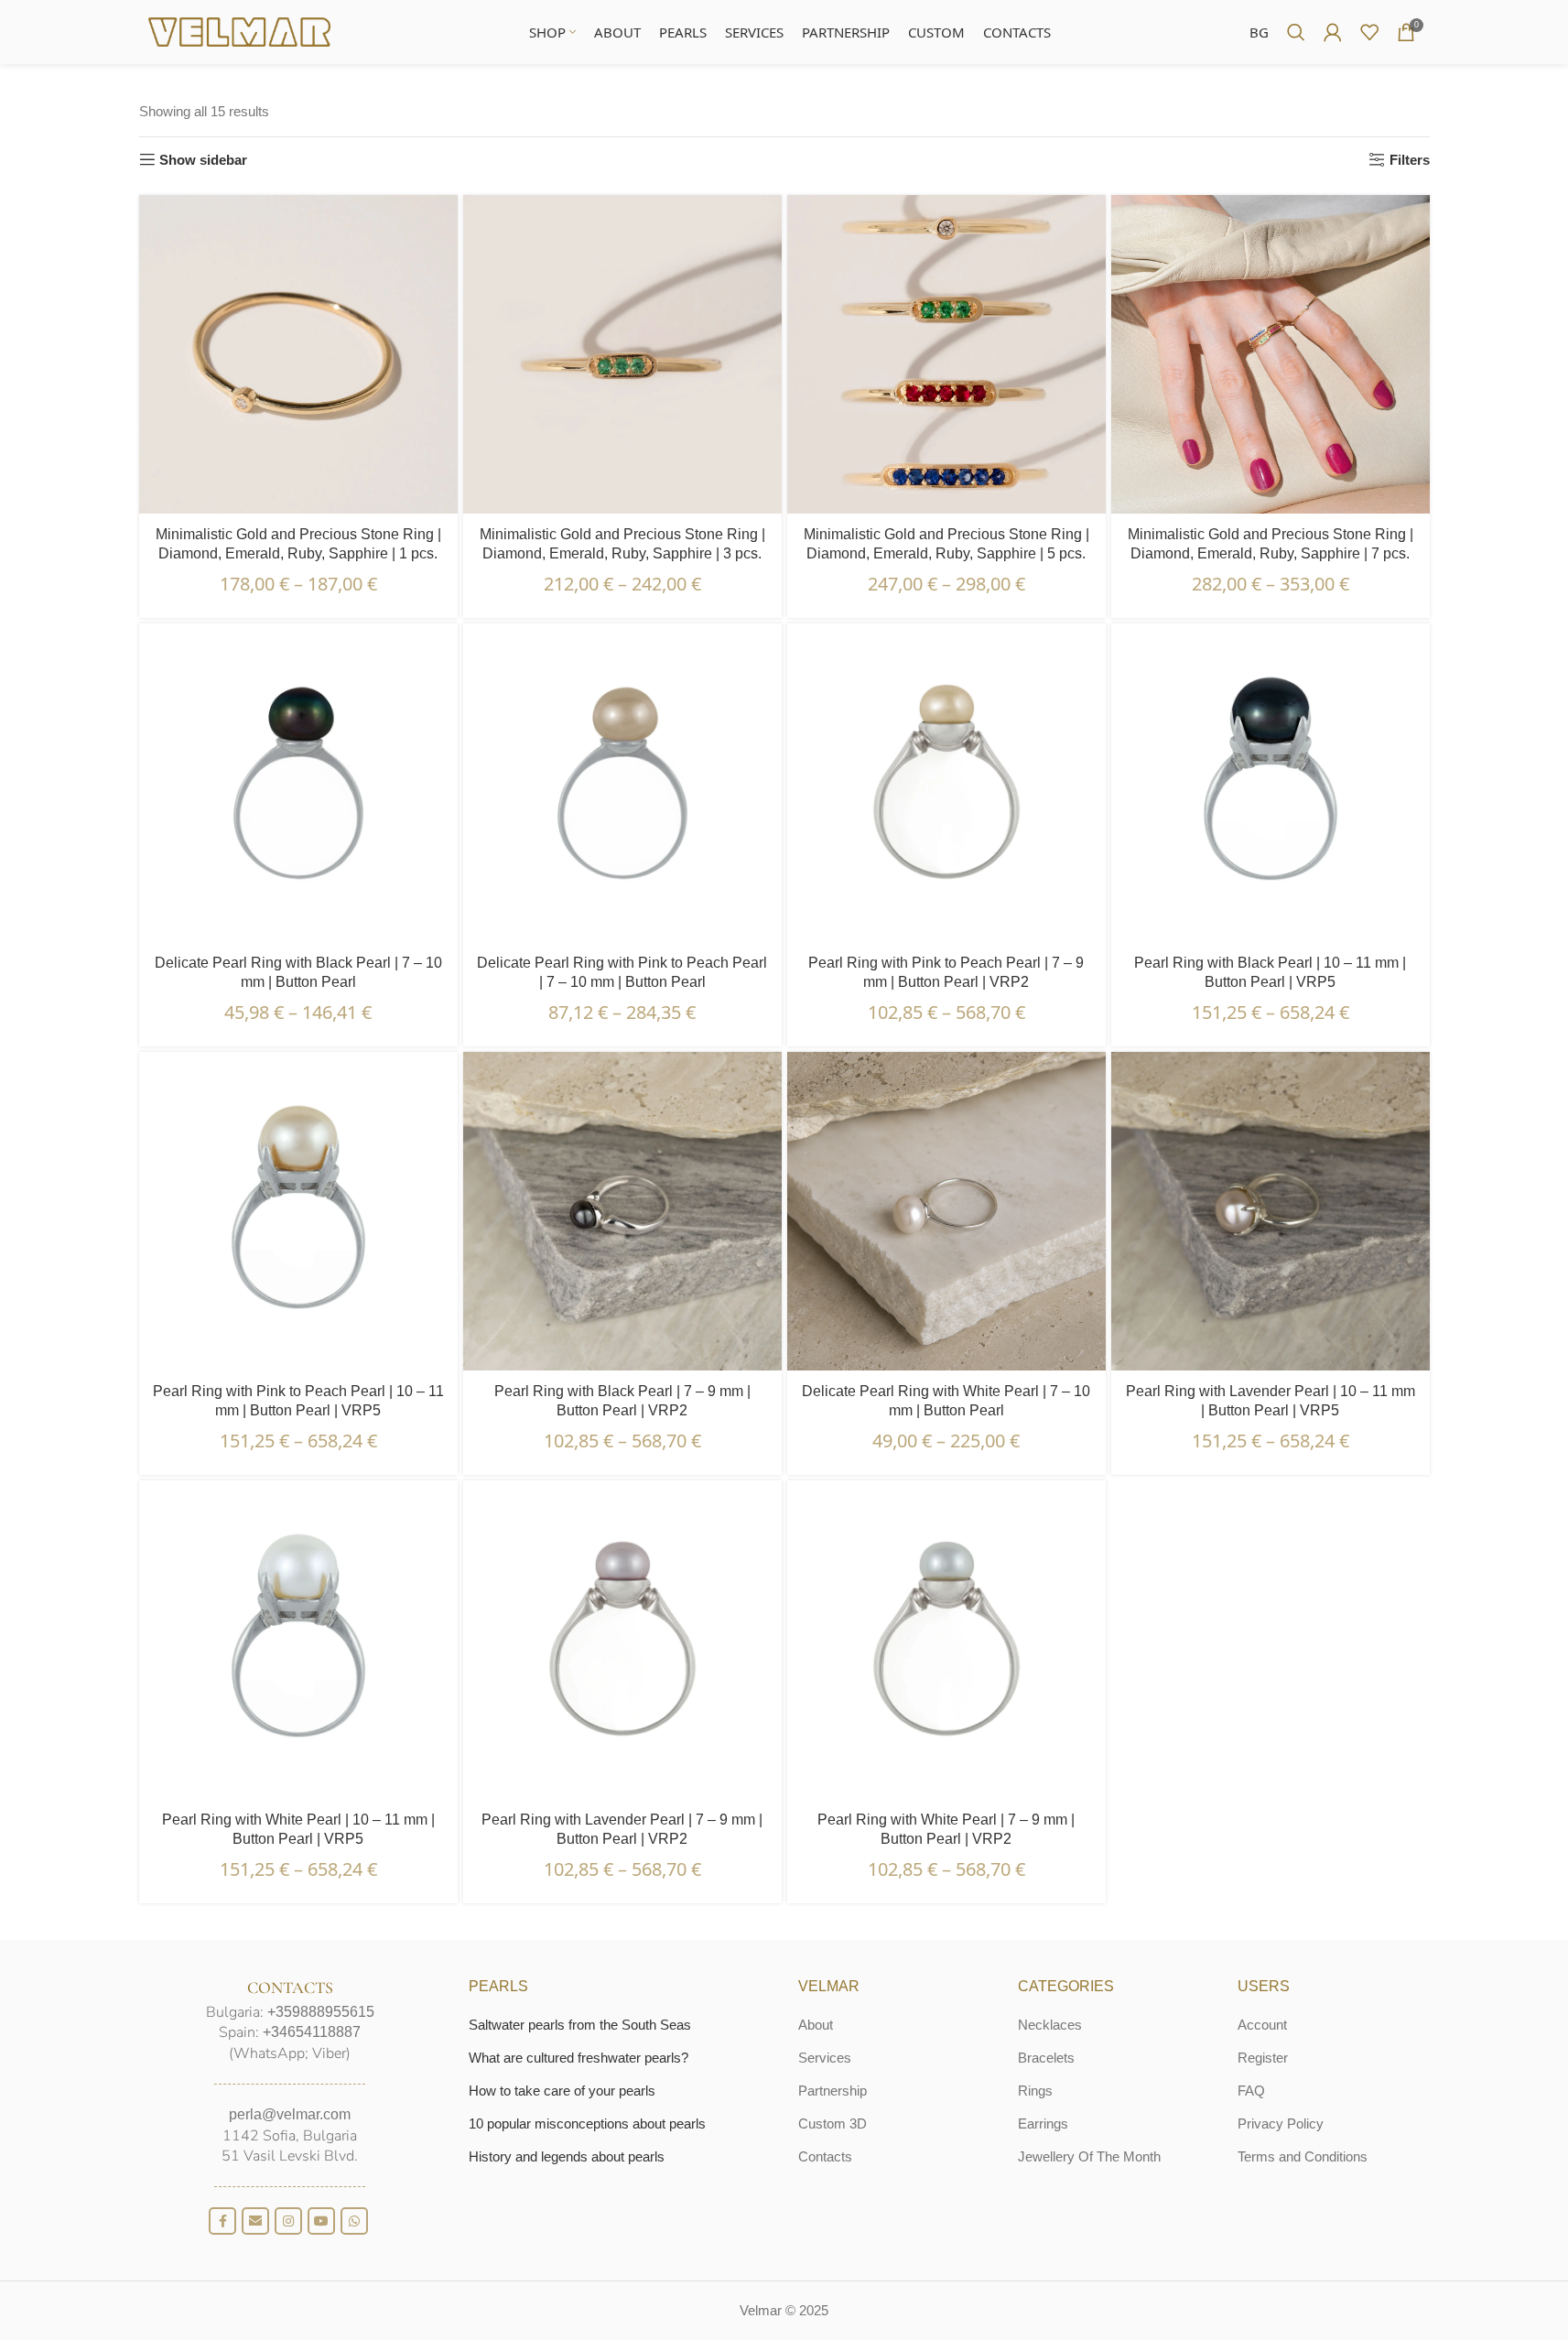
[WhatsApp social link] (354, 2221)
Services (825, 2058)
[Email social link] (255, 2221)
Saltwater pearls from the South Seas (580, 2025)
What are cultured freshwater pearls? (579, 2058)
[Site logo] (240, 31)
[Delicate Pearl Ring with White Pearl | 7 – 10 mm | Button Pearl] (946, 1211)
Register (1263, 2058)
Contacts (825, 2156)
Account (1262, 2025)
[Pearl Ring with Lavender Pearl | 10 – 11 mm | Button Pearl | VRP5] (1271, 1211)
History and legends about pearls (567, 2156)
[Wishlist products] (1369, 32)
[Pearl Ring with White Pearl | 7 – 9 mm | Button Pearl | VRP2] (946, 1640)
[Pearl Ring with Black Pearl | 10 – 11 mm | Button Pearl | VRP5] (1271, 783)
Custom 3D (833, 2123)
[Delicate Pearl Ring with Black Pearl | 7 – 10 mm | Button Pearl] (298, 783)
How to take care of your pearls (562, 2091)
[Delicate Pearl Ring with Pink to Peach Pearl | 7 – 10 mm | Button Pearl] (622, 783)
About (816, 2025)
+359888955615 (321, 2012)
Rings (1035, 2091)
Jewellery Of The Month (1089, 2156)
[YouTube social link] (321, 2221)
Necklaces (1050, 2025)
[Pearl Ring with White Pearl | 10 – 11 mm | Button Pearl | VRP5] (298, 1640)
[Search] (1296, 32)
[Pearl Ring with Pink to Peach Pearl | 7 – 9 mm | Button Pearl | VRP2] (946, 783)
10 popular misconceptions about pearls (587, 2123)
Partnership (833, 2091)
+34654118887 (312, 2032)
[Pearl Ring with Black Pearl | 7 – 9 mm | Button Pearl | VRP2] (622, 1211)
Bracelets (1046, 2058)
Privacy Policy (1281, 2123)
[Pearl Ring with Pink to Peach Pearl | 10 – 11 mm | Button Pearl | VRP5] (298, 1211)
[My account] (1333, 32)
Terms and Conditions (1303, 2156)
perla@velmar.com (290, 2114)
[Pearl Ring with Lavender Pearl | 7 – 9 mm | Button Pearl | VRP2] (622, 1640)
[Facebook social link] (222, 2221)
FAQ (1251, 2091)
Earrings (1043, 2123)
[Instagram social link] (288, 2221)
